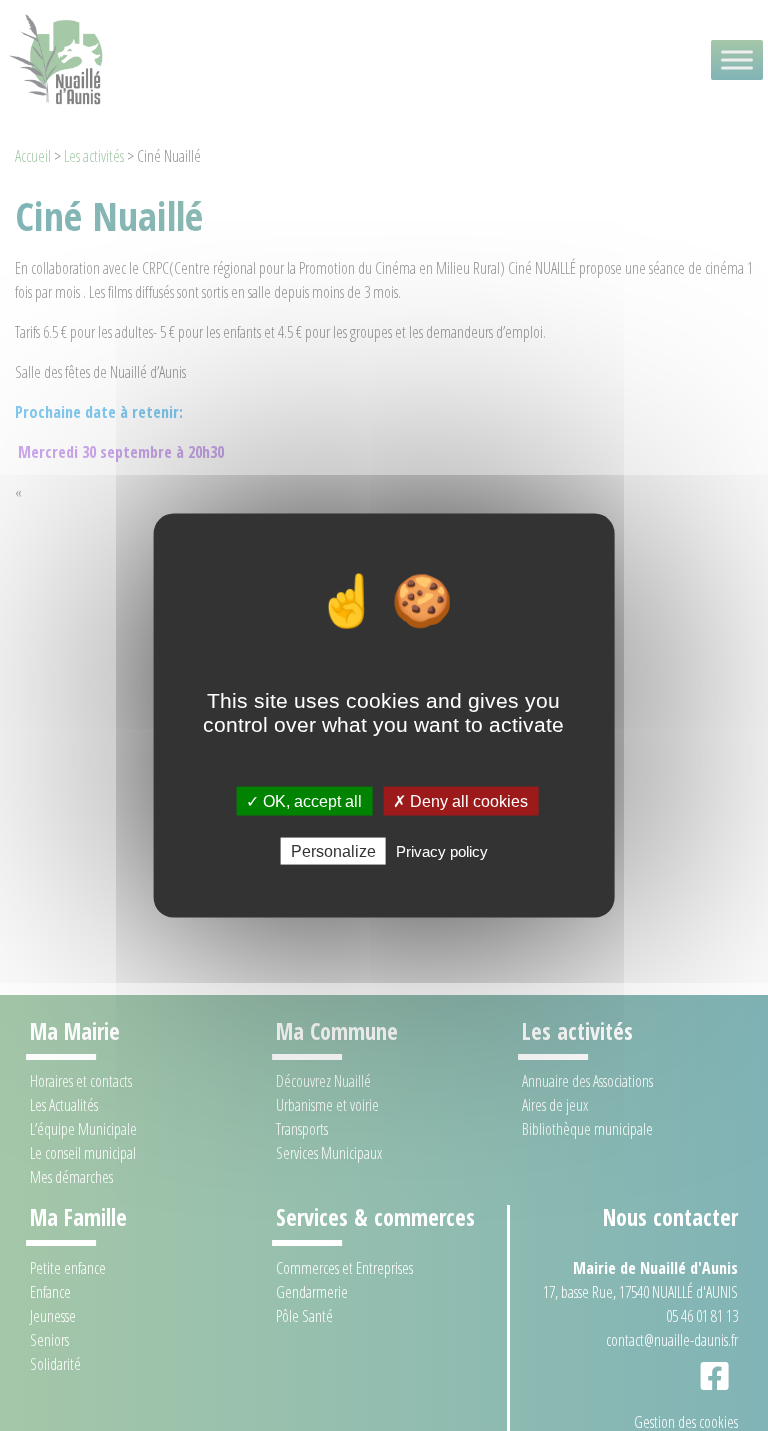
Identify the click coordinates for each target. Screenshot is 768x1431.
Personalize (333, 851)
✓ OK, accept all (304, 800)
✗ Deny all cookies (460, 800)
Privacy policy (442, 851)
